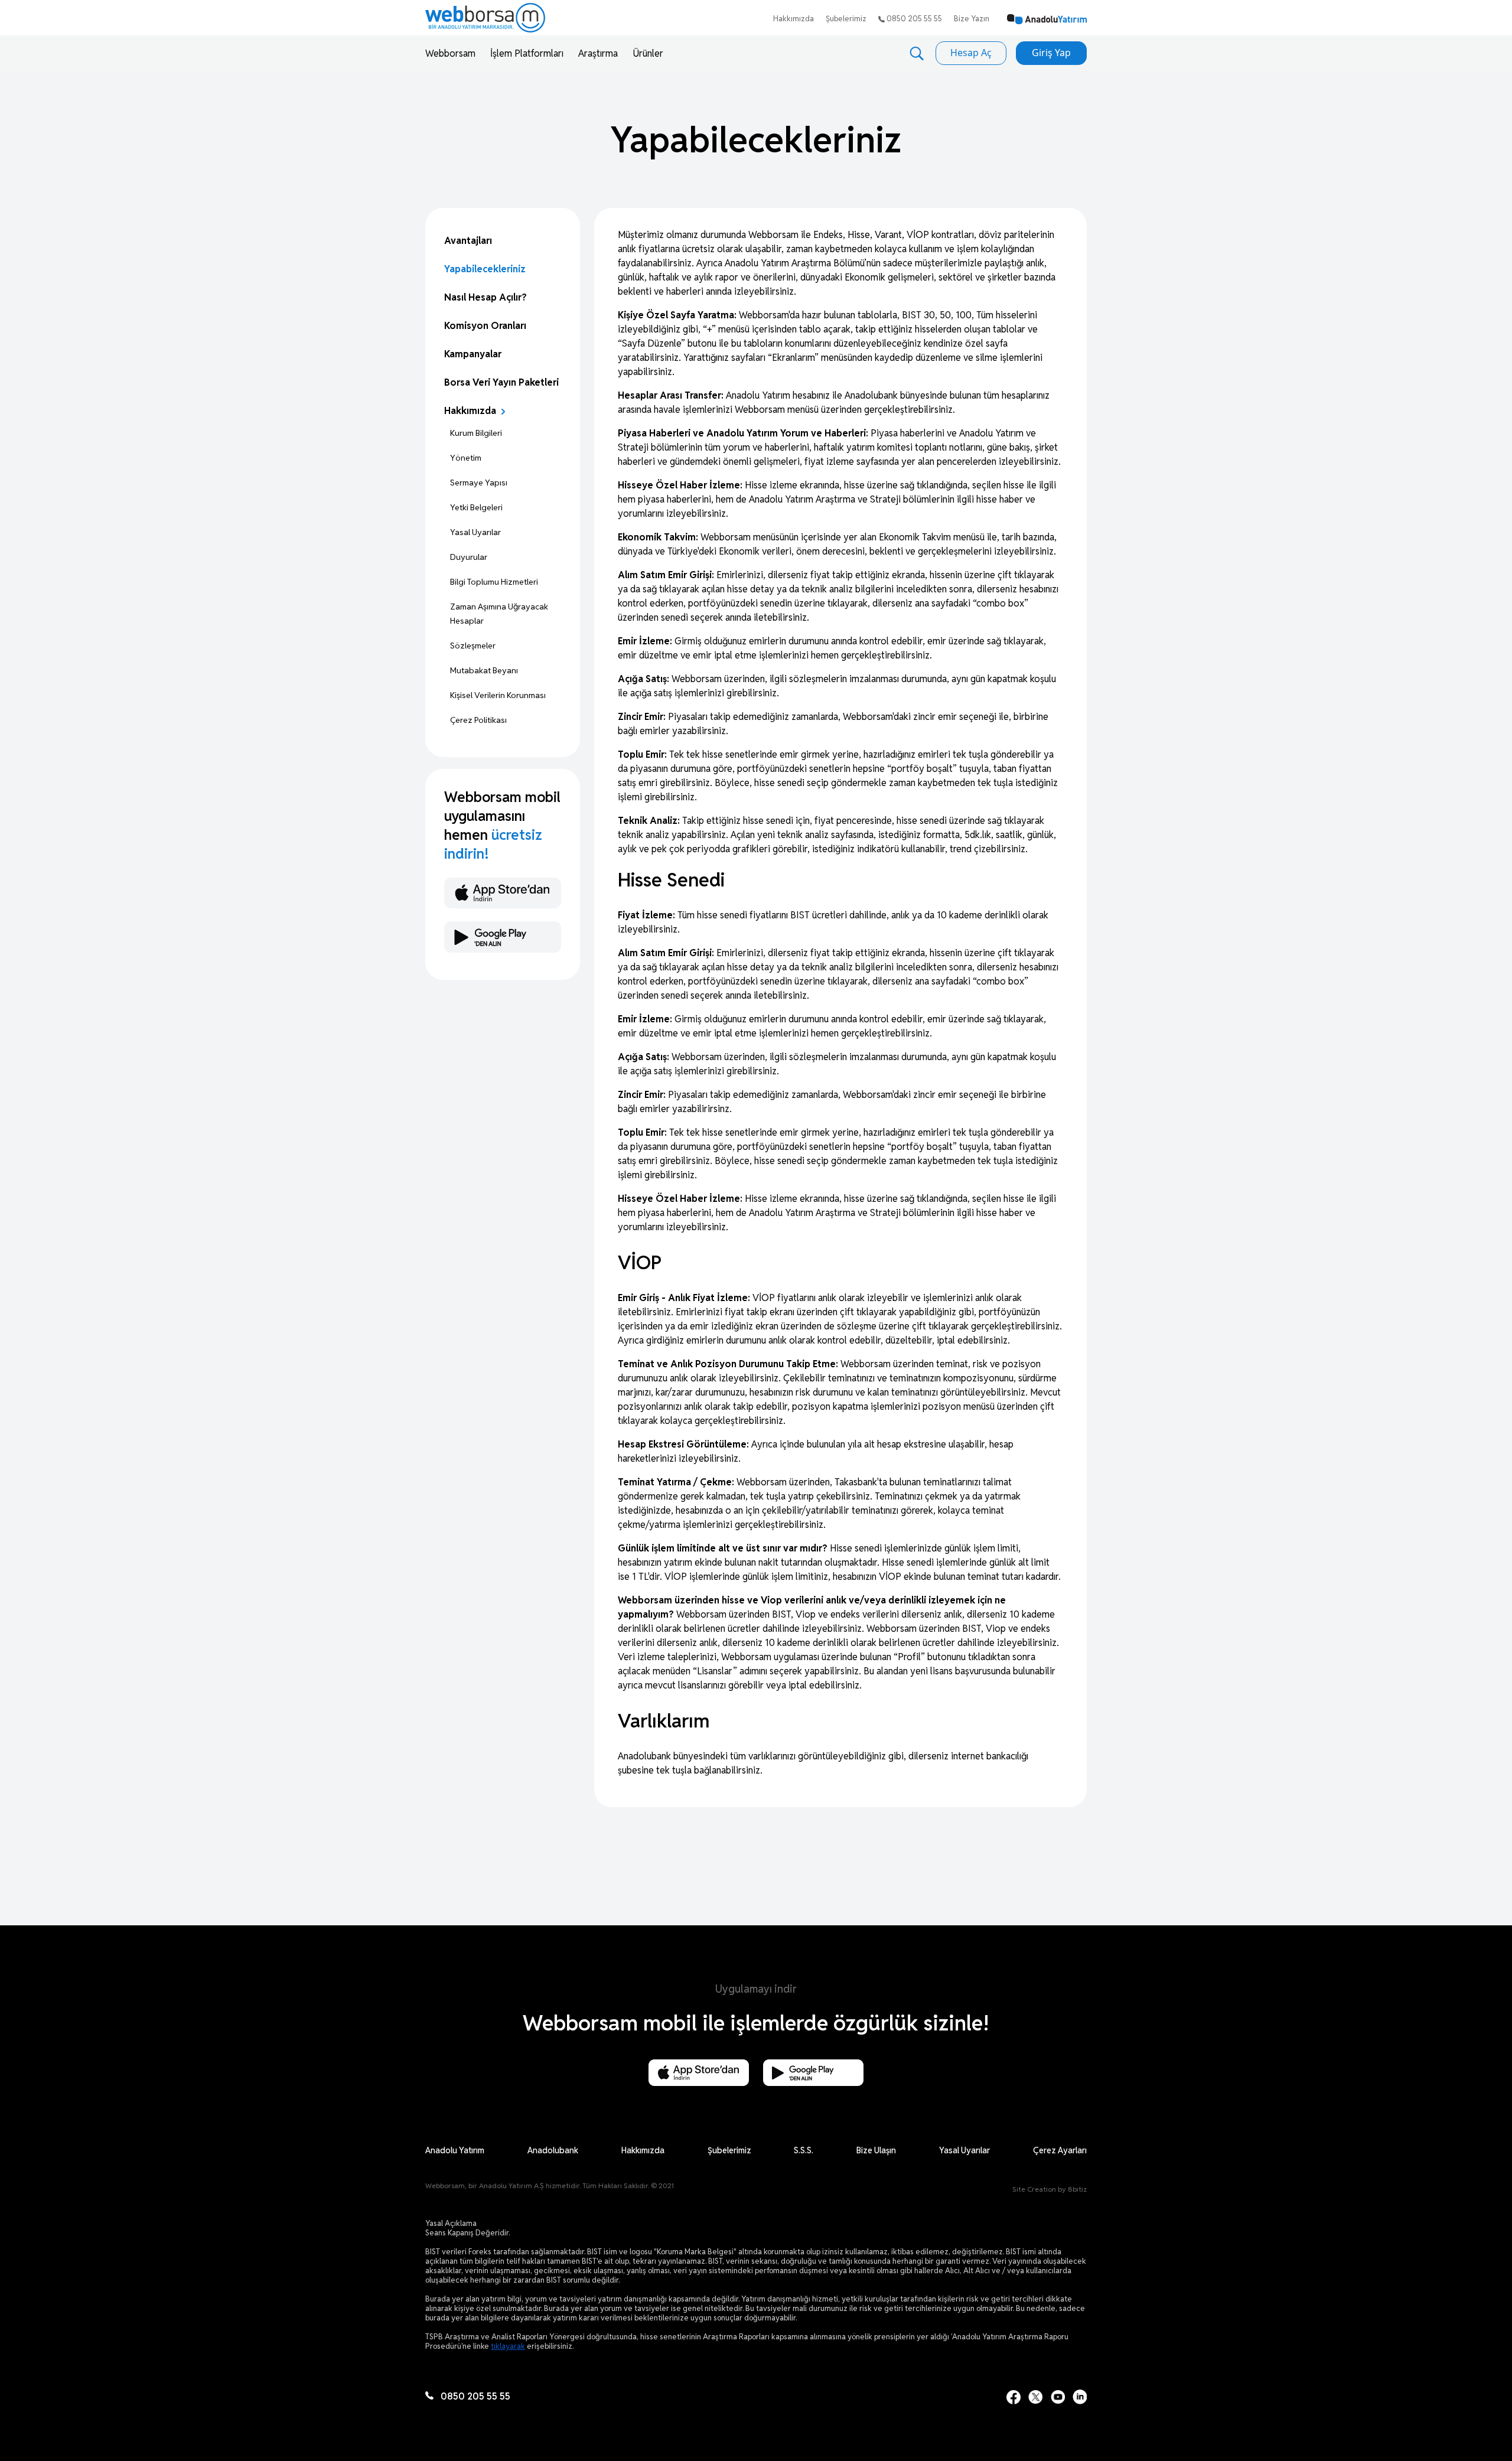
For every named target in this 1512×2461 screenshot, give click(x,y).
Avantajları (468, 241)
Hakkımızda (794, 19)
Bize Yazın (972, 19)
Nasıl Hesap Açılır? (485, 297)
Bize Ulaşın (876, 2150)
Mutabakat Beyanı (484, 670)
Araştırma (598, 53)
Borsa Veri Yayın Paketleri (501, 382)
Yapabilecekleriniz (485, 269)
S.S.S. (804, 2150)
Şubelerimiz (846, 19)
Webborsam (450, 53)
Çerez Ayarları (1060, 2150)
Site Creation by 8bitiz (1050, 2189)
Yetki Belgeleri (476, 507)
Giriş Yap (1051, 53)
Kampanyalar (473, 354)
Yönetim (466, 458)
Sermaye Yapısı (479, 483)
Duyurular (469, 557)
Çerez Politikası (478, 720)
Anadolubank (553, 2150)
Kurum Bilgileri (476, 433)
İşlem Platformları (527, 53)
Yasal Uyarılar (475, 532)
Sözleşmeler (473, 646)
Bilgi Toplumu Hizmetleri (494, 582)
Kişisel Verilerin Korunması (498, 695)
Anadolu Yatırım (455, 2150)
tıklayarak (508, 2346)
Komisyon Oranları (485, 326)
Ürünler (648, 53)
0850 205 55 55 (913, 19)
